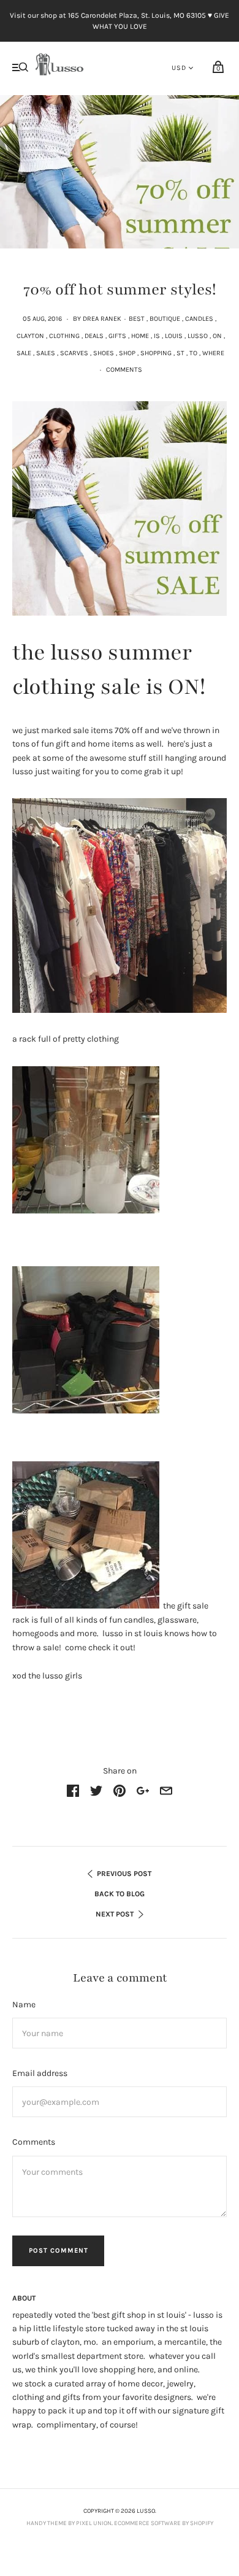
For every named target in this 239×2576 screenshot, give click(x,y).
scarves (74, 353)
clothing (64, 336)
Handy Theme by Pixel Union (69, 2523)
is (157, 336)
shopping (156, 353)
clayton (30, 336)
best (137, 319)
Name (24, 2005)
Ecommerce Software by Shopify (164, 2523)
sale (24, 353)
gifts (117, 336)
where (213, 353)
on (217, 336)
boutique (165, 319)
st (180, 353)
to (193, 353)
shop (127, 353)
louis (174, 336)
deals (94, 336)
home (140, 336)
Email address (40, 2073)
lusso (198, 336)
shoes (104, 353)
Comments (124, 370)
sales (46, 353)
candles (199, 319)
